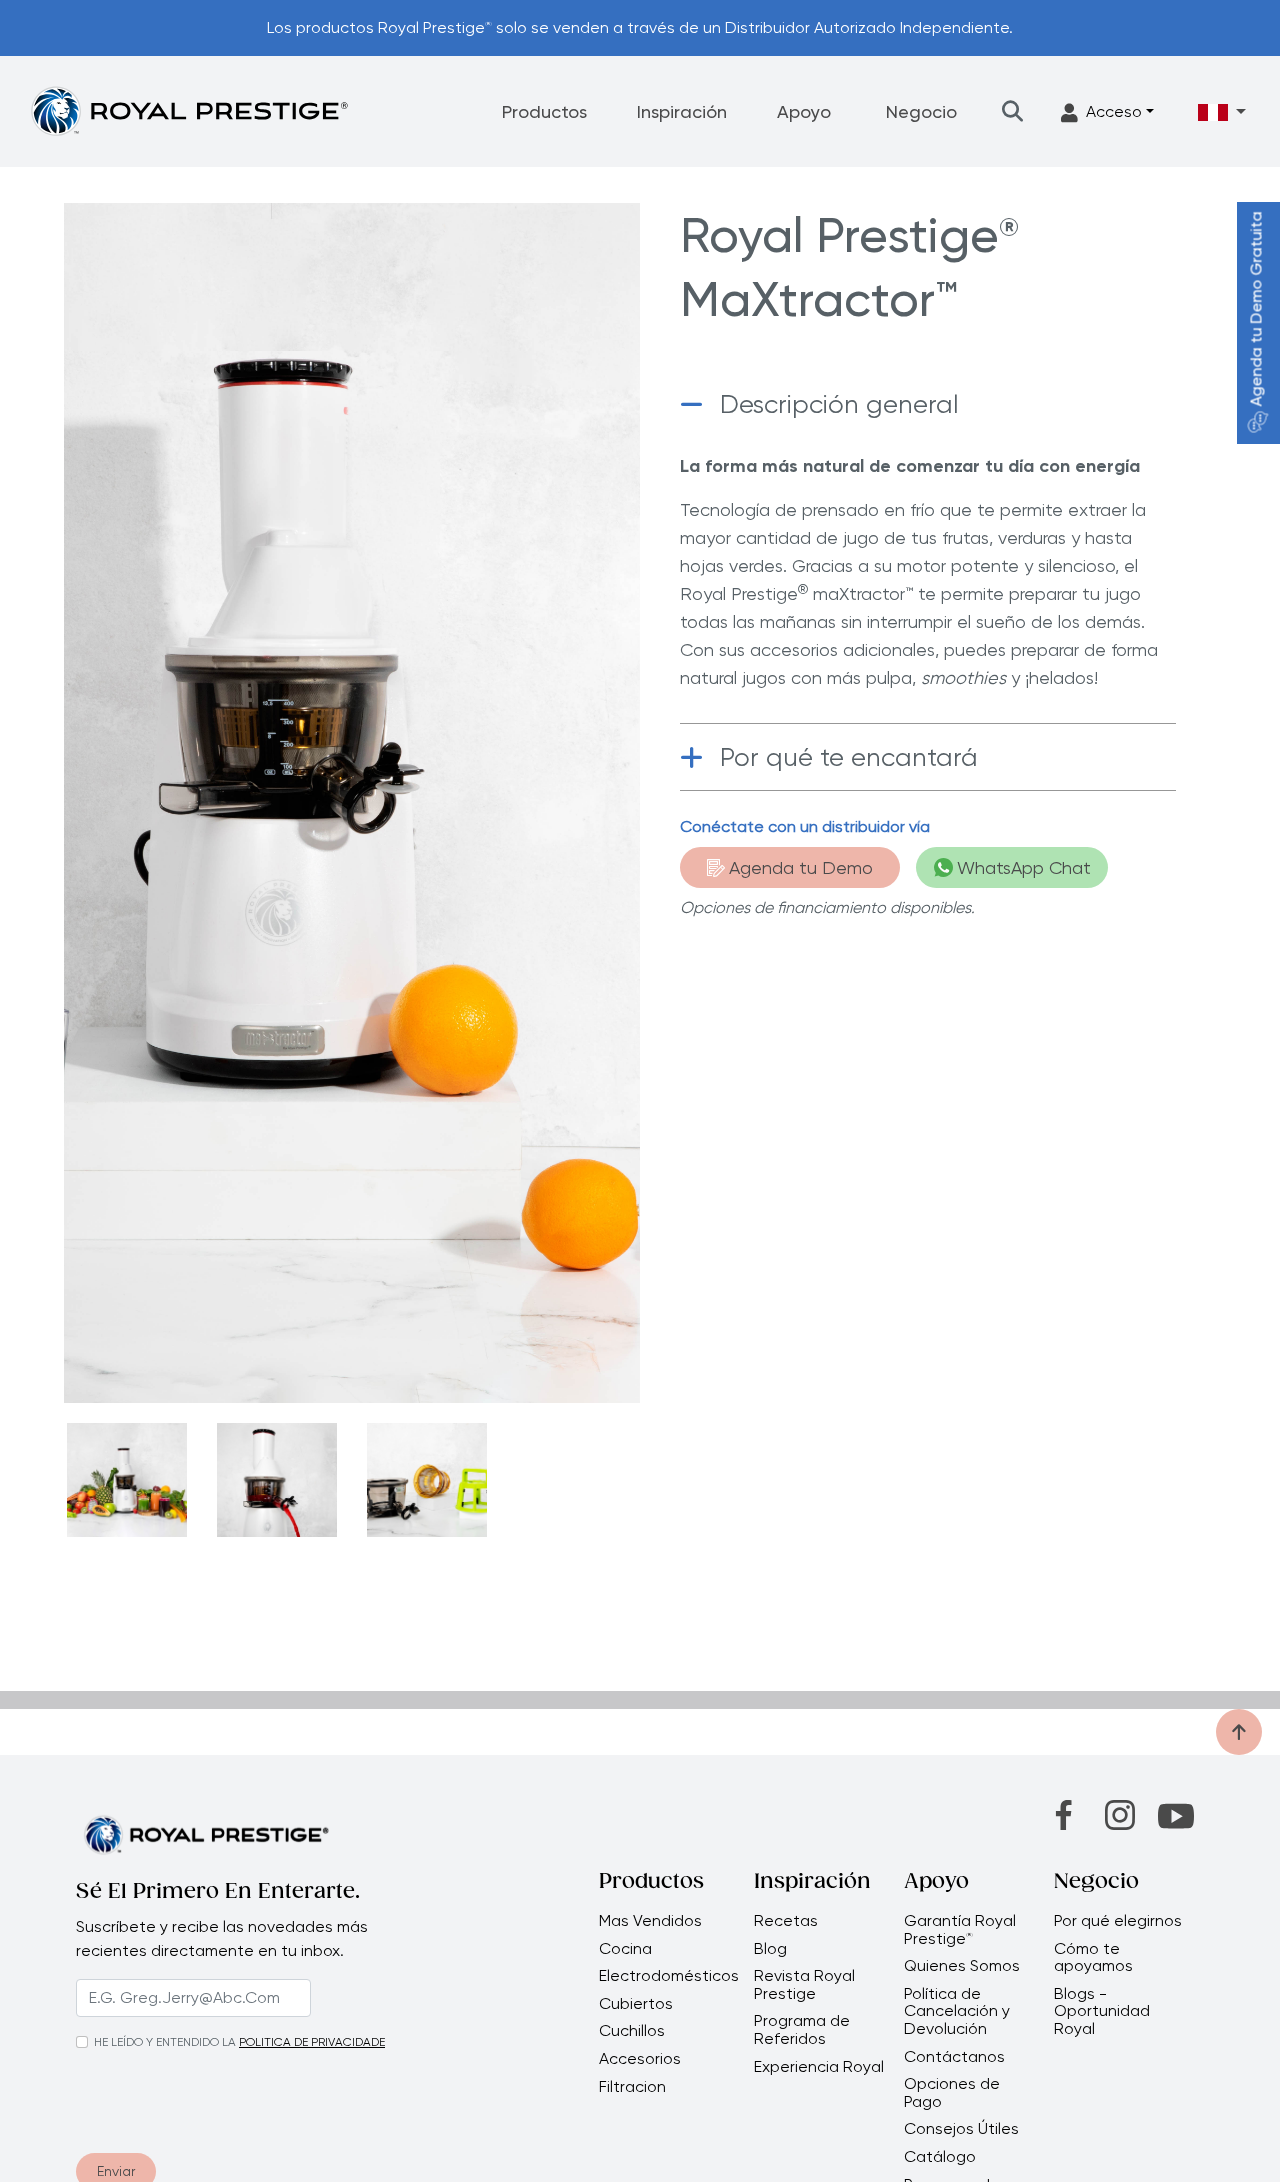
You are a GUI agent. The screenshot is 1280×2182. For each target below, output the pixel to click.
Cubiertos (636, 2004)
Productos (544, 111)
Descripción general (839, 404)
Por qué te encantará (849, 757)
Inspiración (682, 111)
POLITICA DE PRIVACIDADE (312, 2042)
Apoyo (804, 111)
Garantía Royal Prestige (960, 1929)
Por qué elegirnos (1118, 1921)
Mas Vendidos (650, 1921)
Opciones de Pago (952, 2092)
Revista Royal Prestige (804, 1984)
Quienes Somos (962, 1966)
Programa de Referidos (802, 2029)
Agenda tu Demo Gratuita (1256, 309)
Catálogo (940, 2157)
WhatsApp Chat (1024, 867)
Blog (770, 1949)
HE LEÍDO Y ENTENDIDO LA (165, 2042)
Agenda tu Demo (801, 867)
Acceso (1114, 111)
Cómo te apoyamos (1093, 1957)
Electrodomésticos (669, 1976)
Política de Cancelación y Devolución (957, 2011)
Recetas (786, 1921)
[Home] (189, 110)
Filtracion (632, 2087)
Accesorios (640, 2059)
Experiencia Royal (819, 2067)
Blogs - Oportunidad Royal (1102, 2011)
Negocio (921, 111)
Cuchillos (632, 2031)
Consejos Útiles (961, 2129)
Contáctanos (954, 2057)
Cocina (625, 1949)
